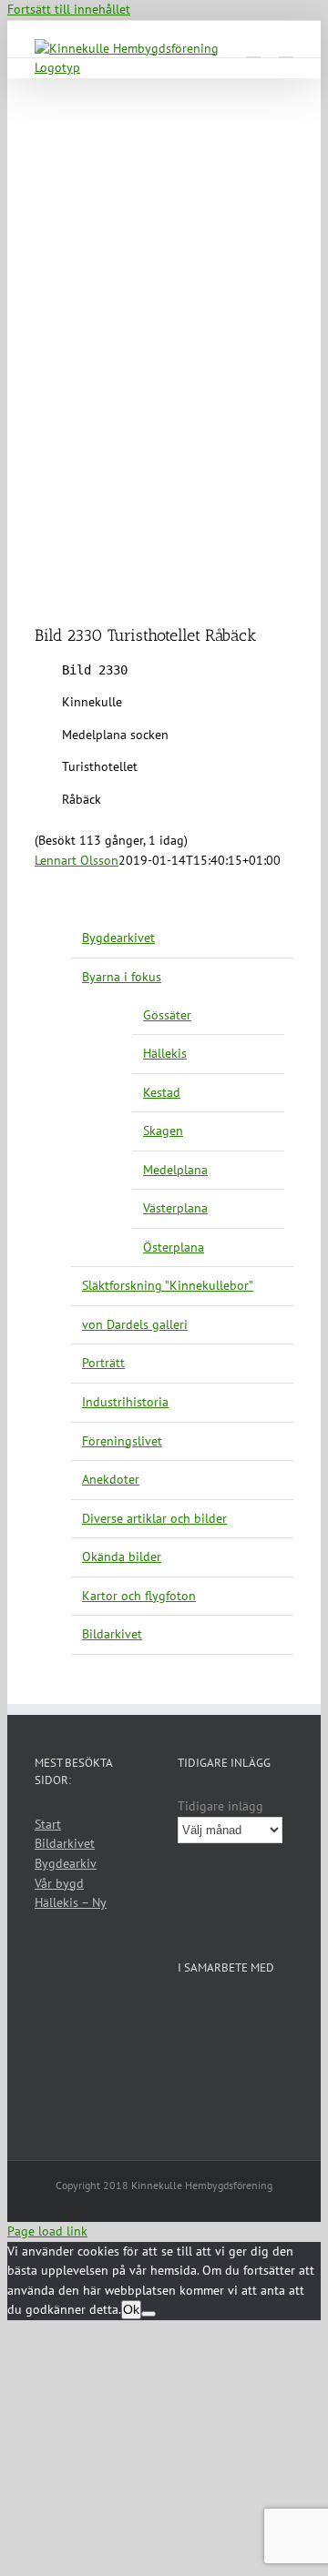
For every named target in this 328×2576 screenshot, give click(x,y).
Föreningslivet (122, 1441)
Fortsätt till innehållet (69, 9)
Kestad (162, 1092)
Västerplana (175, 1208)
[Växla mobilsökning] (253, 49)
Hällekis (165, 1053)
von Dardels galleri (135, 1324)
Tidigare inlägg (220, 1806)
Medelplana (175, 1170)
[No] (149, 2314)
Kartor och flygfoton (139, 1596)
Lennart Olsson (77, 860)
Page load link (47, 2231)
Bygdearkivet (118, 938)
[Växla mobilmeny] (286, 49)
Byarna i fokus (122, 977)
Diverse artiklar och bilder (154, 1518)
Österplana (174, 1247)
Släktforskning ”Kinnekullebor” (168, 1285)
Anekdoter (111, 1479)
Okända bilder (122, 1557)
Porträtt (103, 1363)
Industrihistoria (125, 1402)
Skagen (163, 1131)
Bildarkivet (112, 1634)
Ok (131, 2309)
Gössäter (167, 1015)
